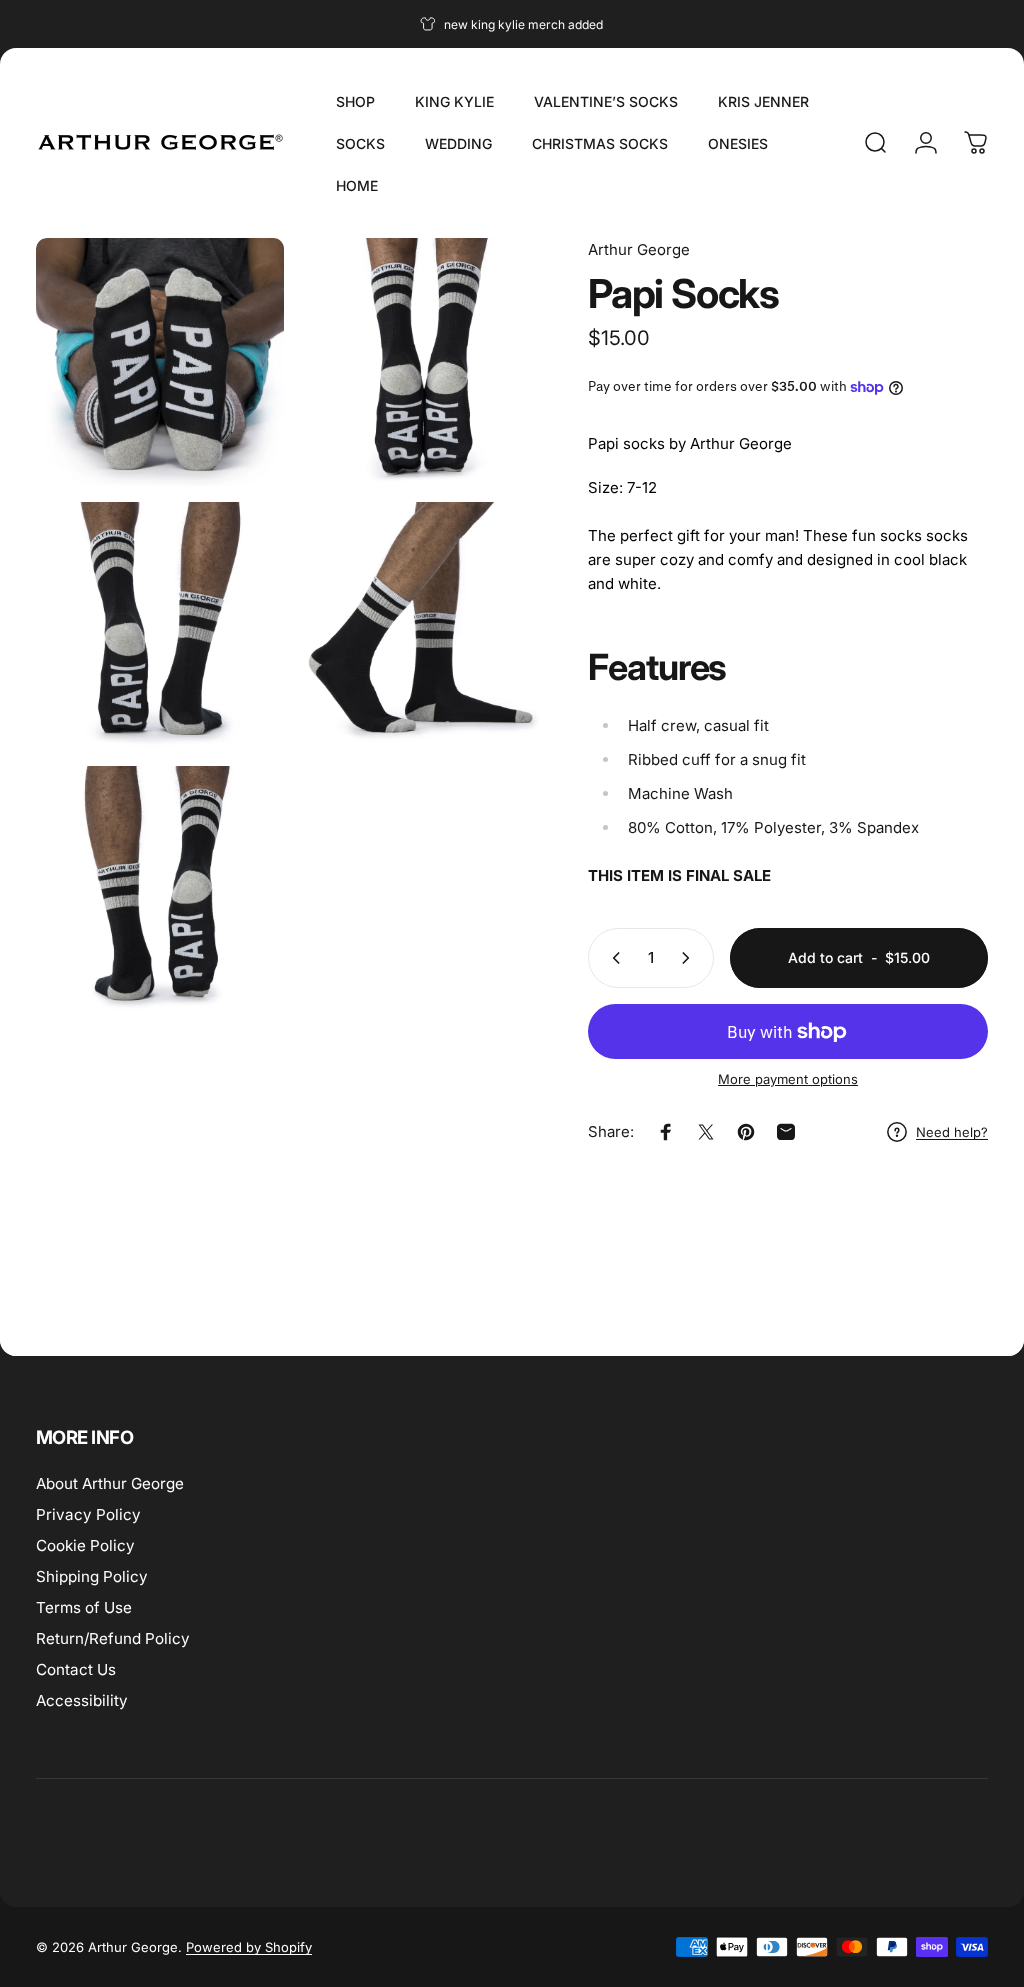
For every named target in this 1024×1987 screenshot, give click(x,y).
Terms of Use (84, 1607)
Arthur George (639, 249)
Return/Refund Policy (113, 1638)
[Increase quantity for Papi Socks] (690, 958)
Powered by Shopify (249, 1947)
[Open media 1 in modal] (160, 362)
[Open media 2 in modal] (424, 362)
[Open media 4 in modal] (424, 626)
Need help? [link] (952, 1132)
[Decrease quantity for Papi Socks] (612, 958)
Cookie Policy (85, 1545)
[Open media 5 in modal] (160, 890)
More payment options (788, 1079)
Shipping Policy (92, 1576)
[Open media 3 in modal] (160, 626)
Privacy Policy (88, 1514)
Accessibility (82, 1700)
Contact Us (76, 1669)
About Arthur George (110, 1483)
